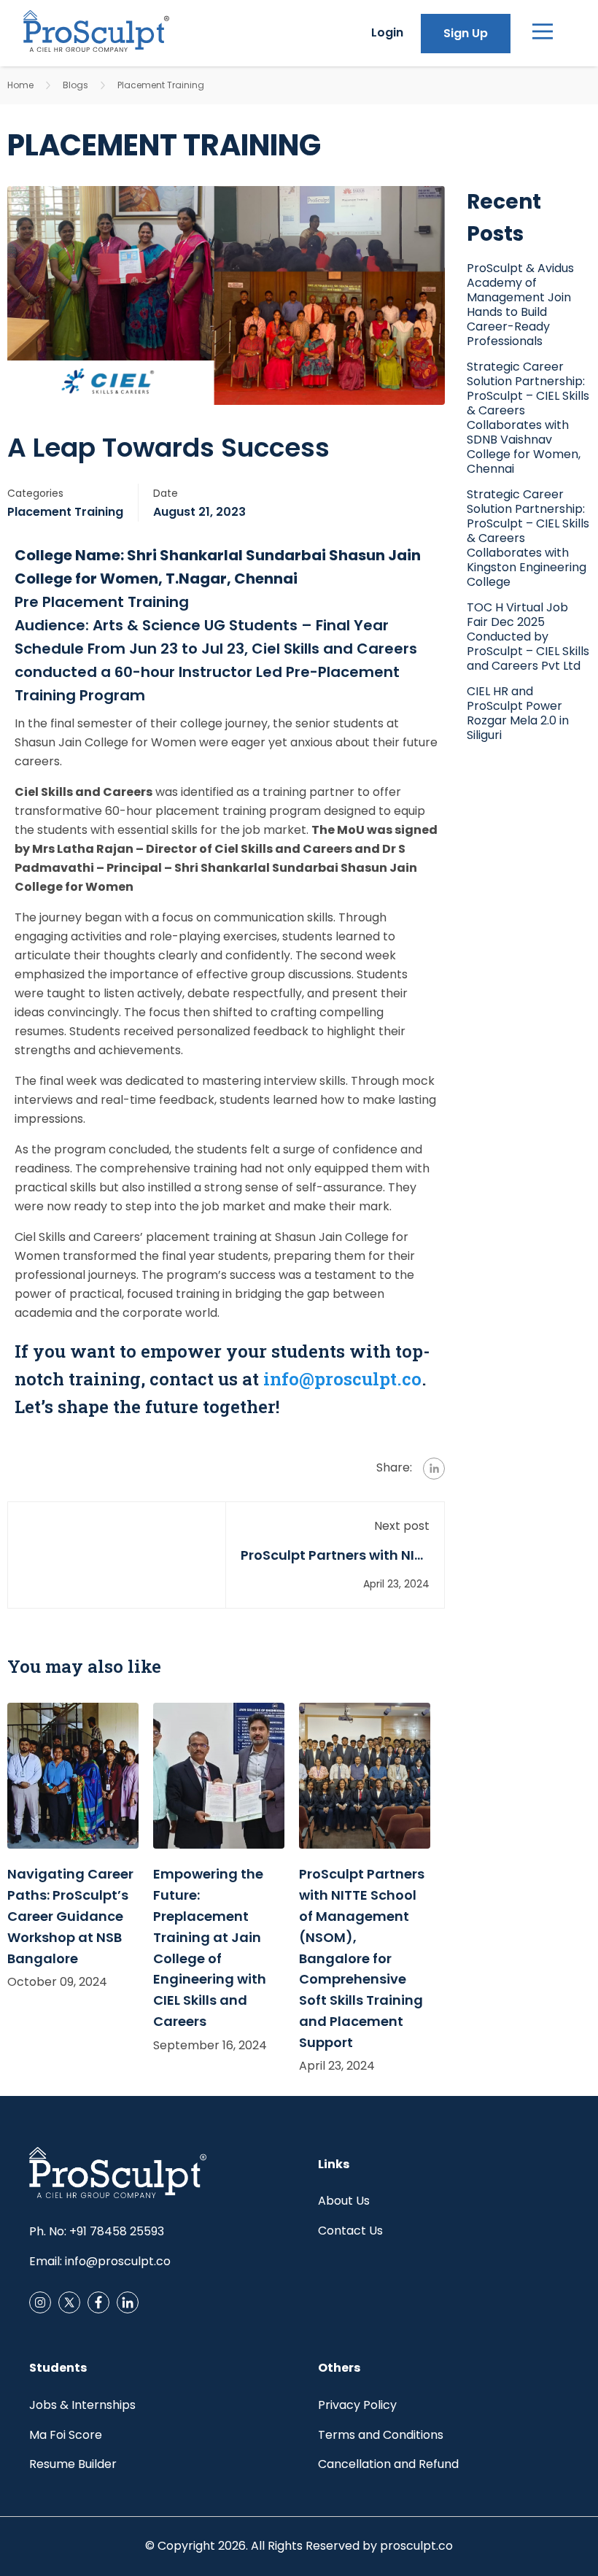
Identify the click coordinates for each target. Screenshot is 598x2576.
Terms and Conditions (381, 2435)
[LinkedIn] (128, 2302)
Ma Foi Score (66, 2435)
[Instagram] (98, 2302)
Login (387, 32)
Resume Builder (73, 2464)
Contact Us (350, 2231)
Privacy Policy (357, 2405)
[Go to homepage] (96, 33)
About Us (344, 2201)
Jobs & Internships (82, 2405)
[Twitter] (69, 2302)
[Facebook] (40, 2302)
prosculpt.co (416, 2546)
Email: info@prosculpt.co (100, 2261)
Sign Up (466, 33)
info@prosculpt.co (342, 1379)
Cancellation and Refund (388, 2464)
